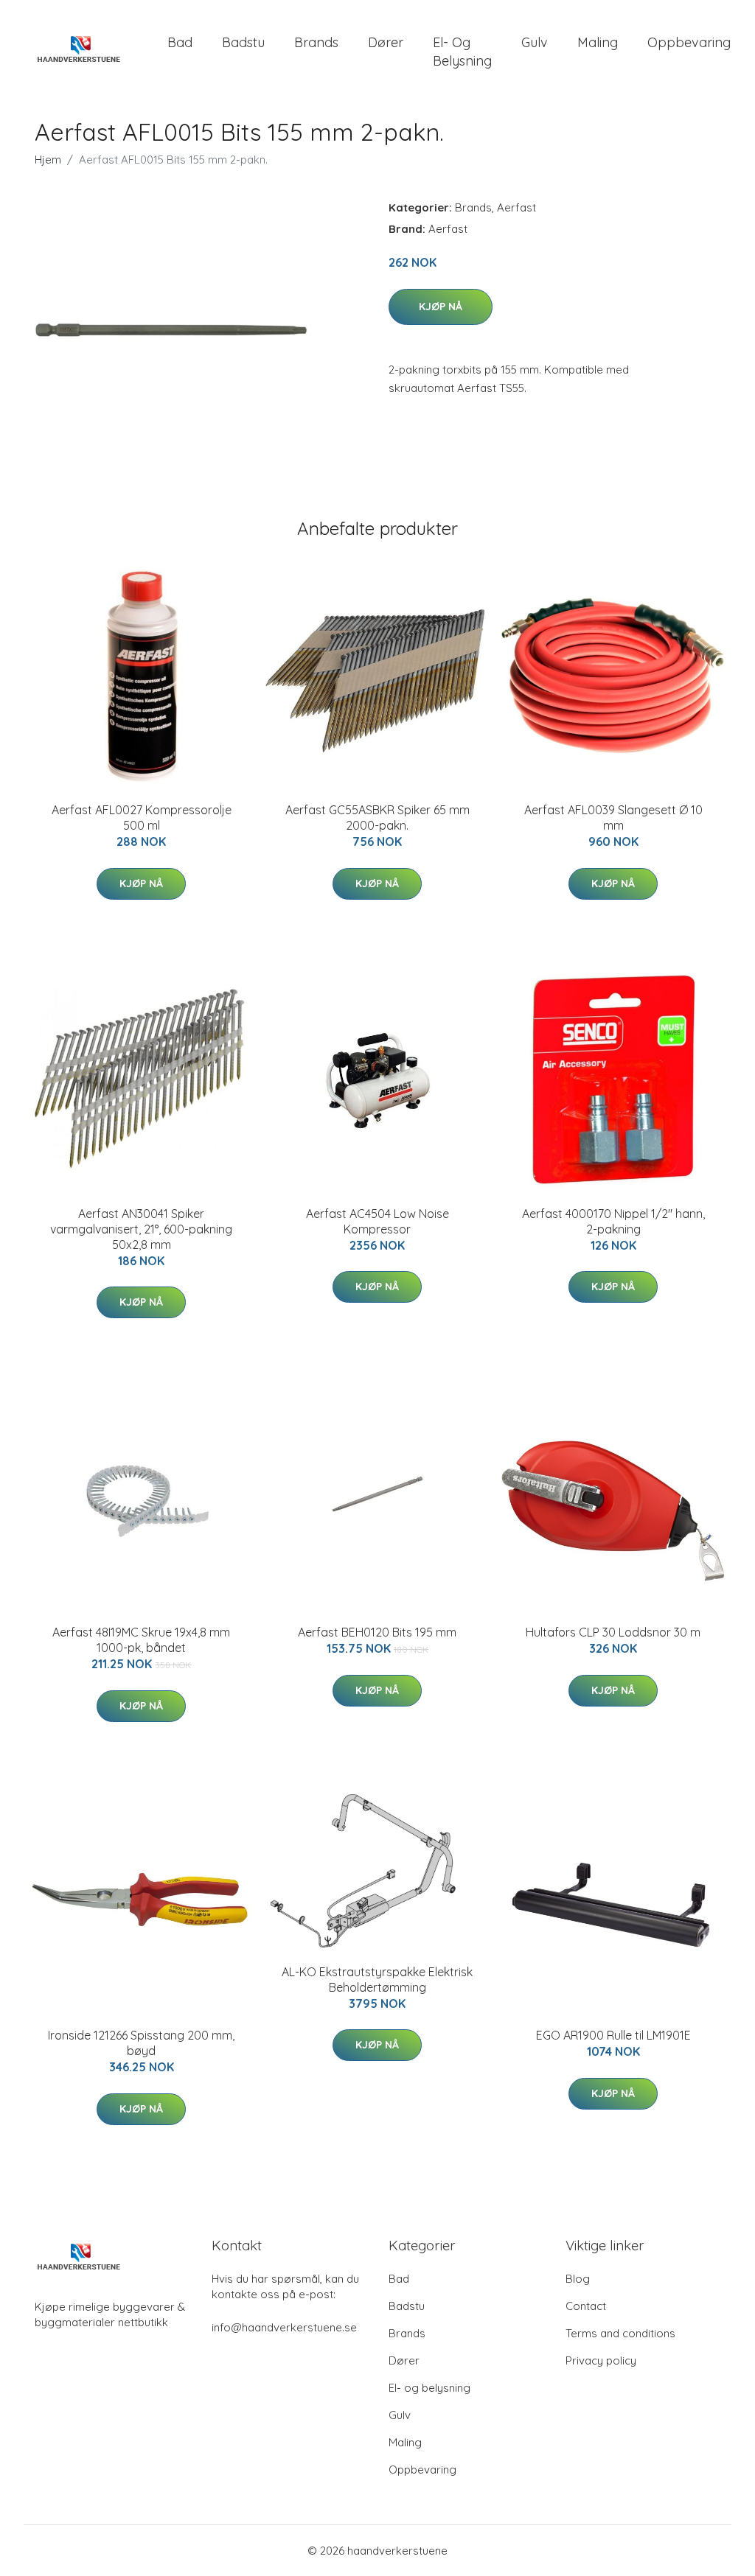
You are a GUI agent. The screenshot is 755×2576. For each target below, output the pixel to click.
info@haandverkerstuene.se (284, 2327)
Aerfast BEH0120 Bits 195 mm (377, 1632)
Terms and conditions (620, 2333)
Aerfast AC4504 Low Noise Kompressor (377, 1221)
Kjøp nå (441, 307)
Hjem (48, 160)
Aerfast (516, 207)
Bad (180, 42)
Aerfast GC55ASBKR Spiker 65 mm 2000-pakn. (377, 818)
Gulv (535, 42)
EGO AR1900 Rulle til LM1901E (613, 2035)
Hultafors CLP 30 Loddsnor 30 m (613, 1632)
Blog (578, 2279)
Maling (598, 42)
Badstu (243, 42)
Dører (386, 42)
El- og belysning (462, 52)
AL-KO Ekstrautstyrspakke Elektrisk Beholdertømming (377, 1980)
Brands (316, 42)
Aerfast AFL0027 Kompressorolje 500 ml (142, 818)
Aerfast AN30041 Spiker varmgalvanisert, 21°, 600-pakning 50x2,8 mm (141, 1229)
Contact (586, 2306)
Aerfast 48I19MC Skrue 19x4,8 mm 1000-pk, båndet (141, 1640)
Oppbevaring (689, 42)
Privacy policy (601, 2360)
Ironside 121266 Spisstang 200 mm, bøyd (141, 2043)
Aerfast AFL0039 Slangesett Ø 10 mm (613, 818)
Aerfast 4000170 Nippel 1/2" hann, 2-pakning (613, 1221)
